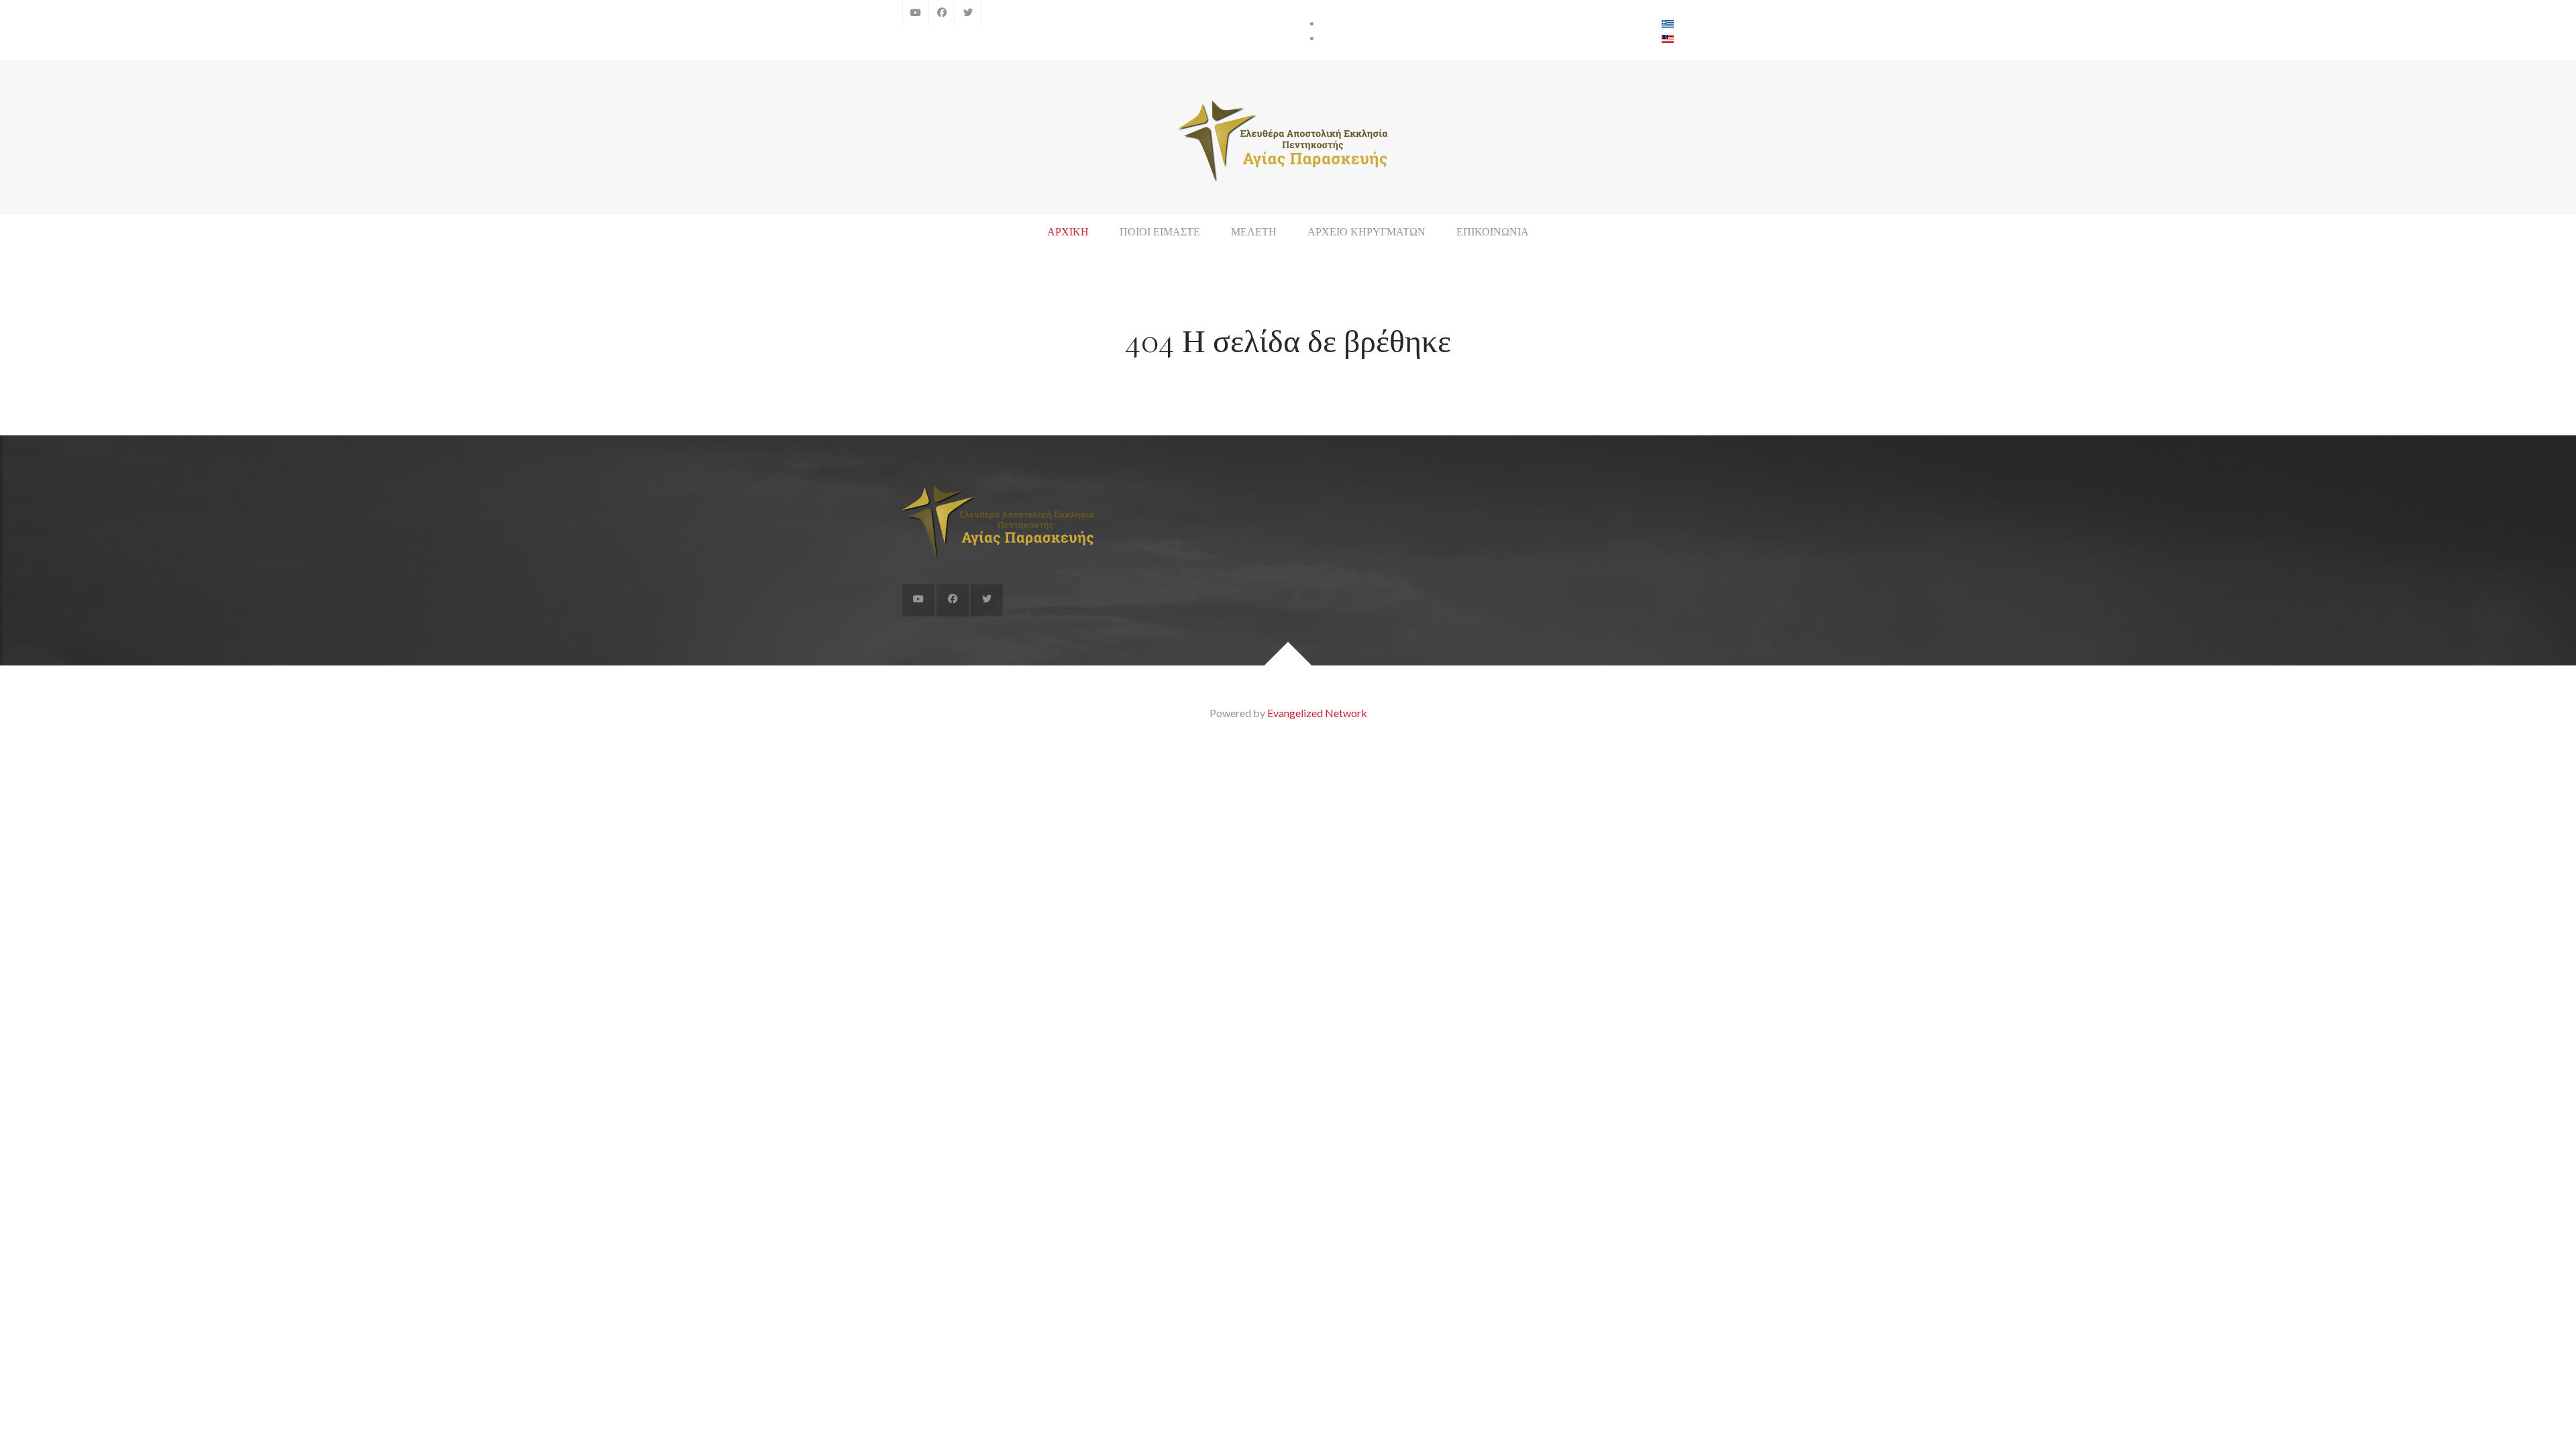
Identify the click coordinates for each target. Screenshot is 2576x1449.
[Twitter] (968, 13)
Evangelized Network (1317, 713)
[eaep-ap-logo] (1288, 141)
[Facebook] (942, 13)
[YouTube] (916, 13)
